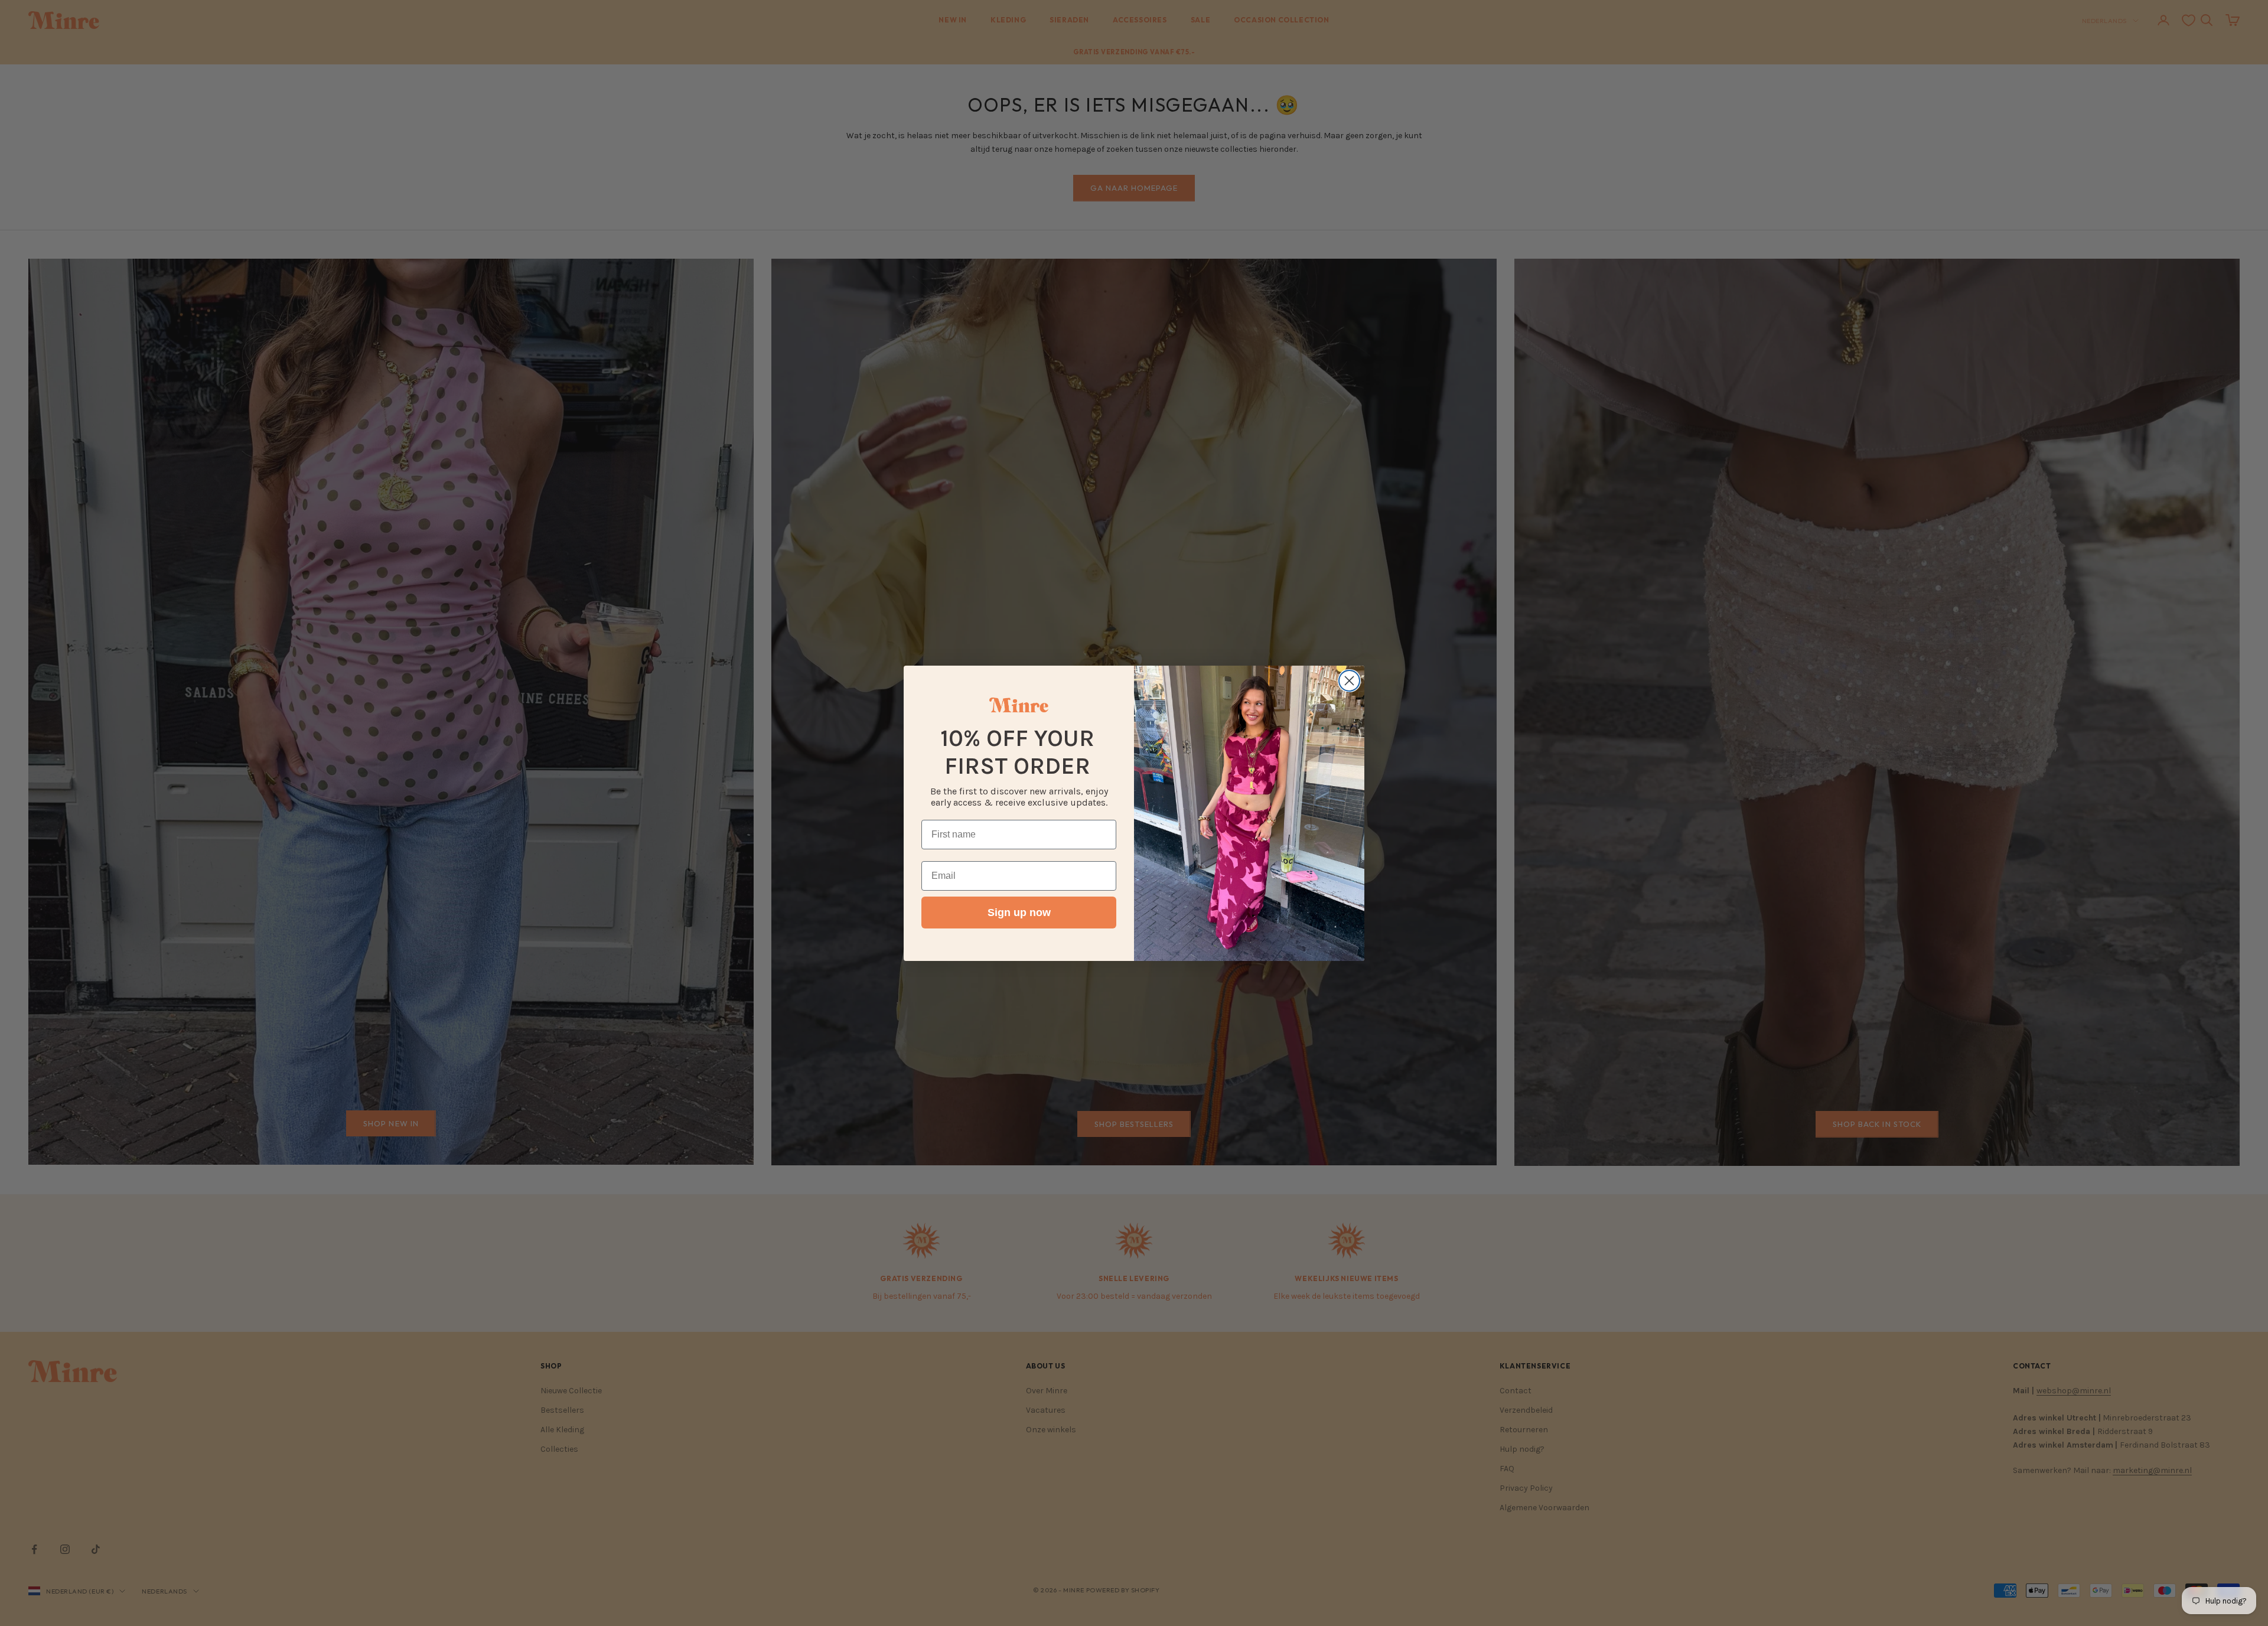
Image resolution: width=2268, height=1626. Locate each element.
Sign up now (1019, 913)
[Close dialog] (1349, 681)
